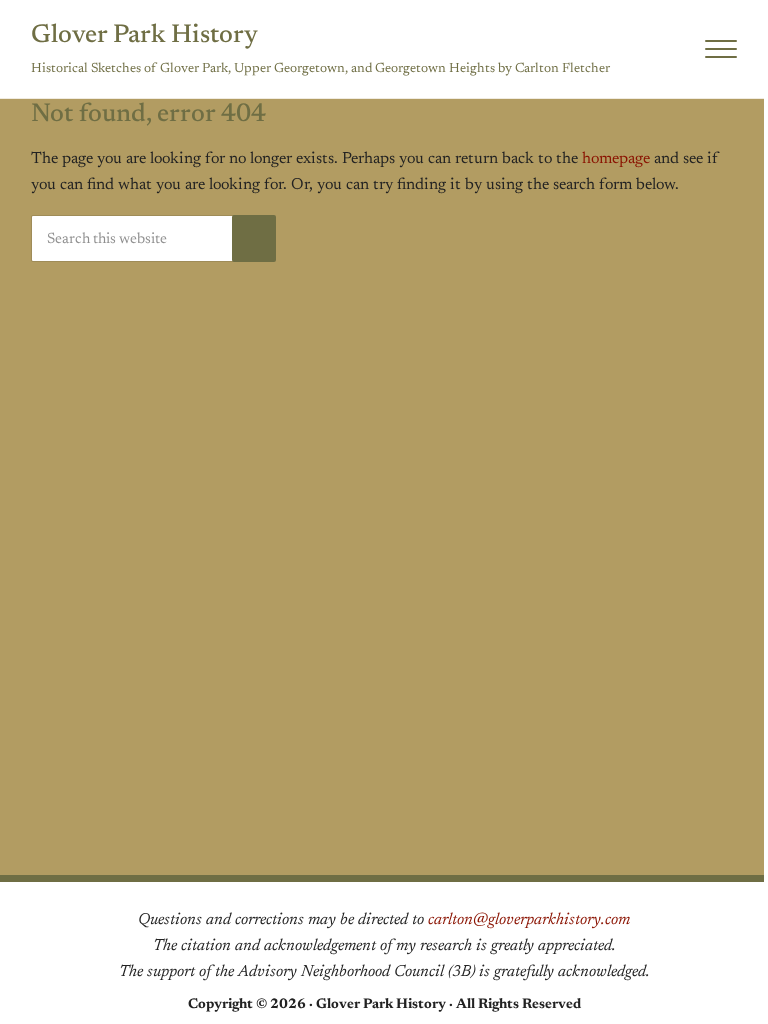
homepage (616, 159)
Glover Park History (144, 36)
